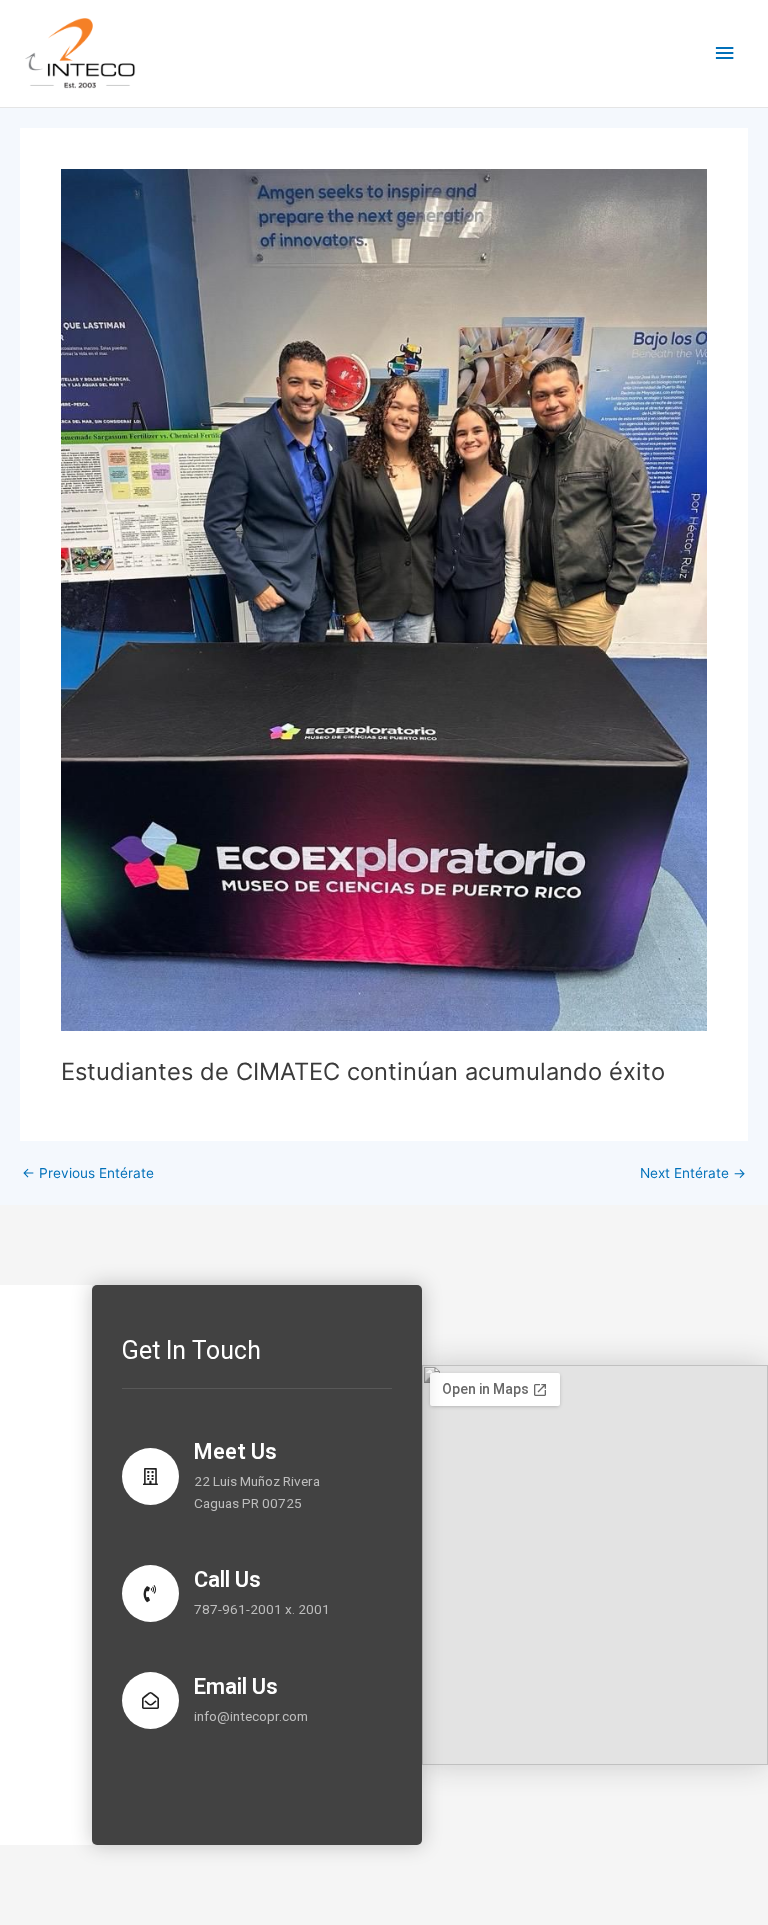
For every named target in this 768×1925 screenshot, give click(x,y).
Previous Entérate (88, 1174)
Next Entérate (693, 1174)
